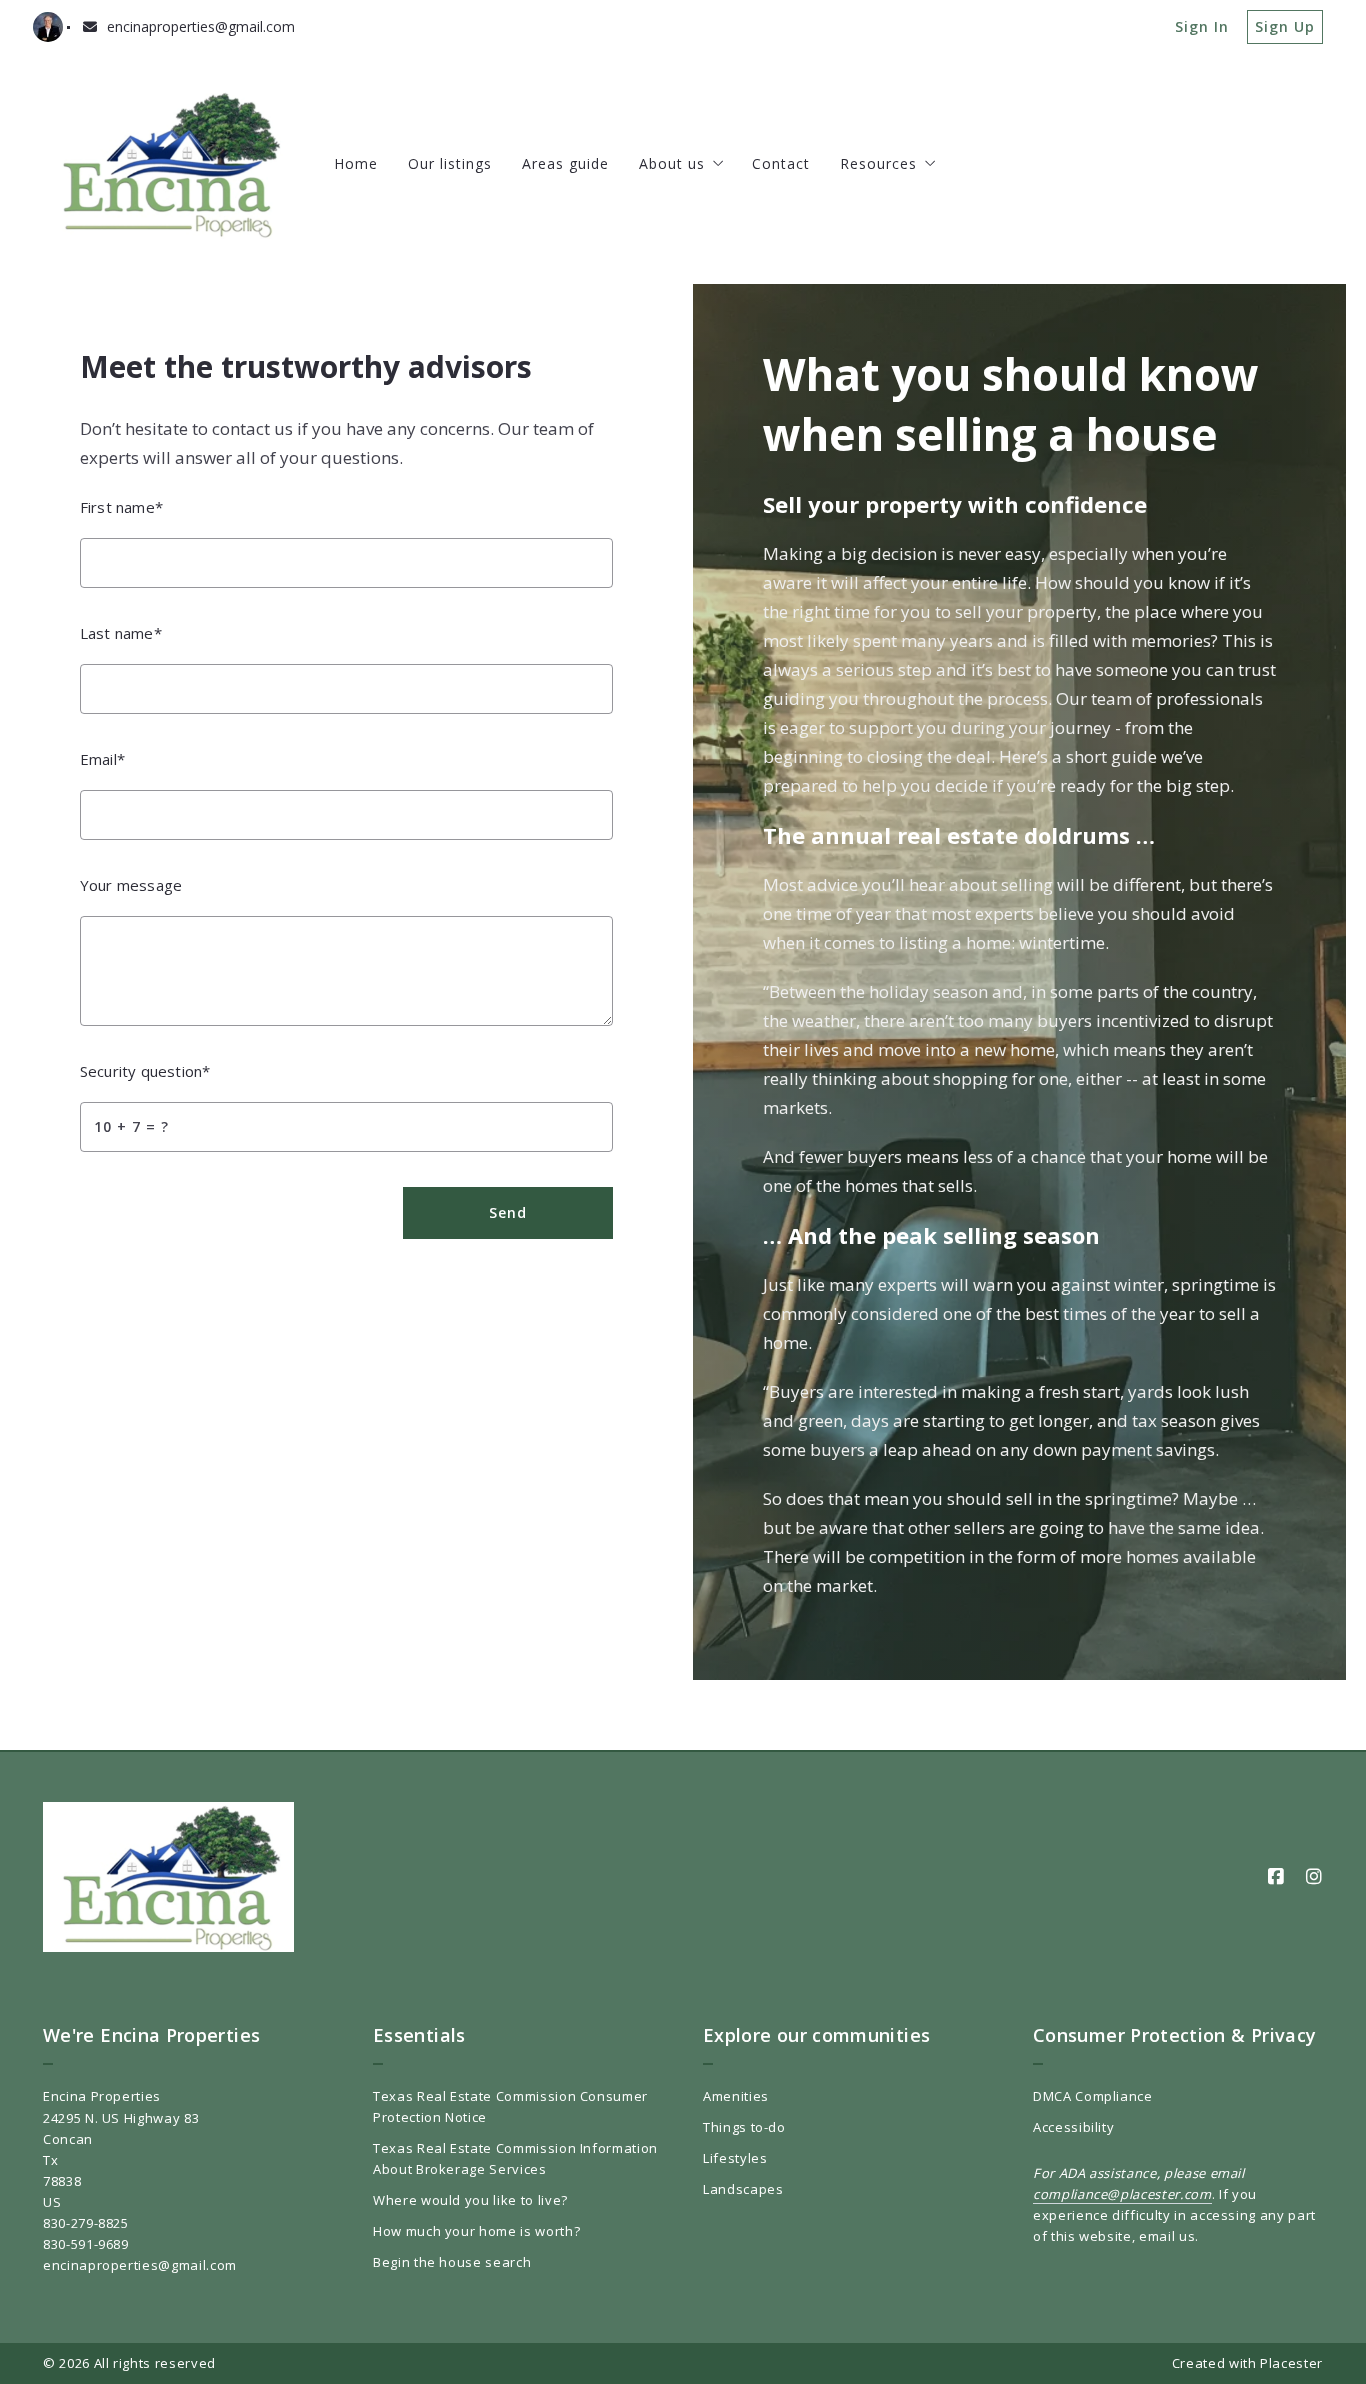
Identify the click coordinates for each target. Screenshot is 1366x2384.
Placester (1291, 2363)
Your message (131, 885)
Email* (102, 759)
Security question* (145, 1071)
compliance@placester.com (1122, 2194)
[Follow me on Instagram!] (1314, 1877)
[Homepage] (168, 164)
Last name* (121, 633)
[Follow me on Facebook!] (1276, 1877)
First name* (121, 507)
